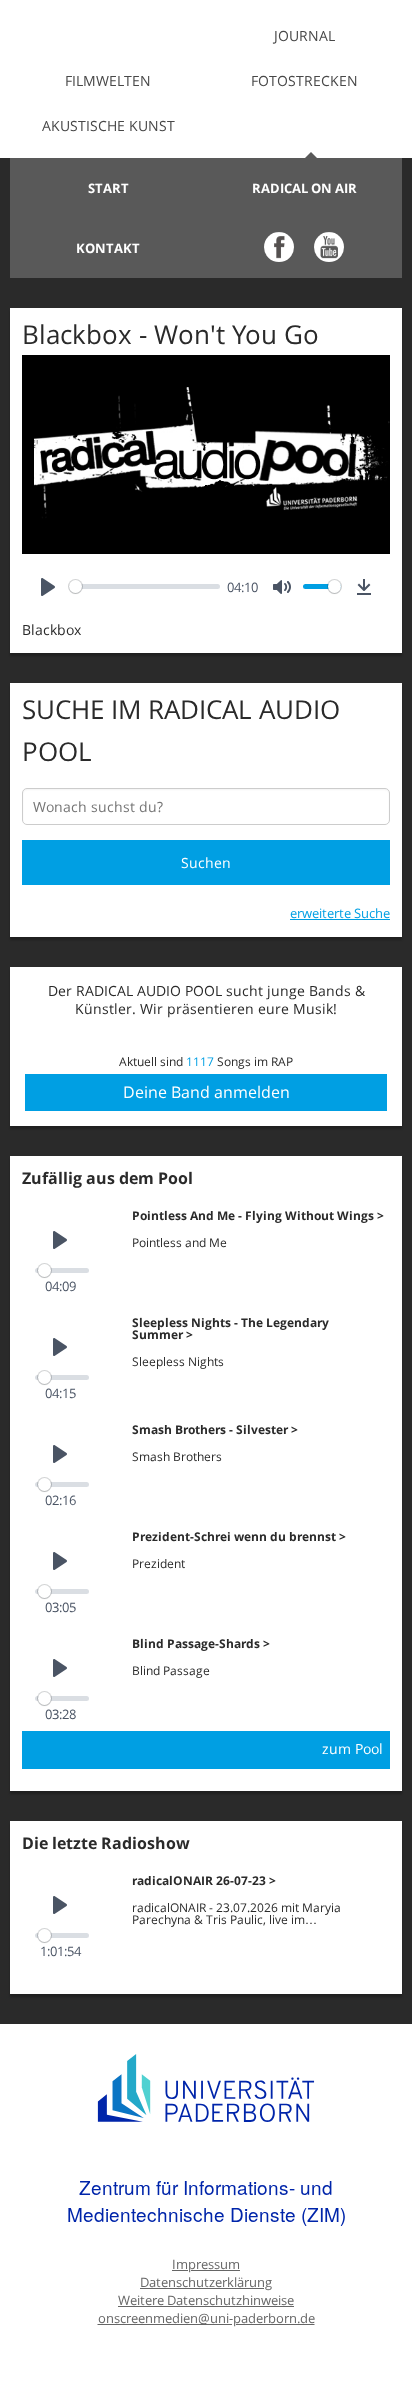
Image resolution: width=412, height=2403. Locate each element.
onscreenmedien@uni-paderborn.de (206, 2318)
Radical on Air (304, 188)
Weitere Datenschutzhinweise (206, 2300)
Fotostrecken (304, 80)
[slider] (144, 586)
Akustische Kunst (108, 125)
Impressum (206, 2264)
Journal (304, 35)
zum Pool (352, 1748)
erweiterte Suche (340, 913)
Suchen (206, 862)
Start (108, 188)
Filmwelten (108, 80)
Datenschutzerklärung (206, 2282)
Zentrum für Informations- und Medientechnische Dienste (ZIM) (206, 2200)
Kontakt (108, 248)
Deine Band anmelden (206, 1092)
